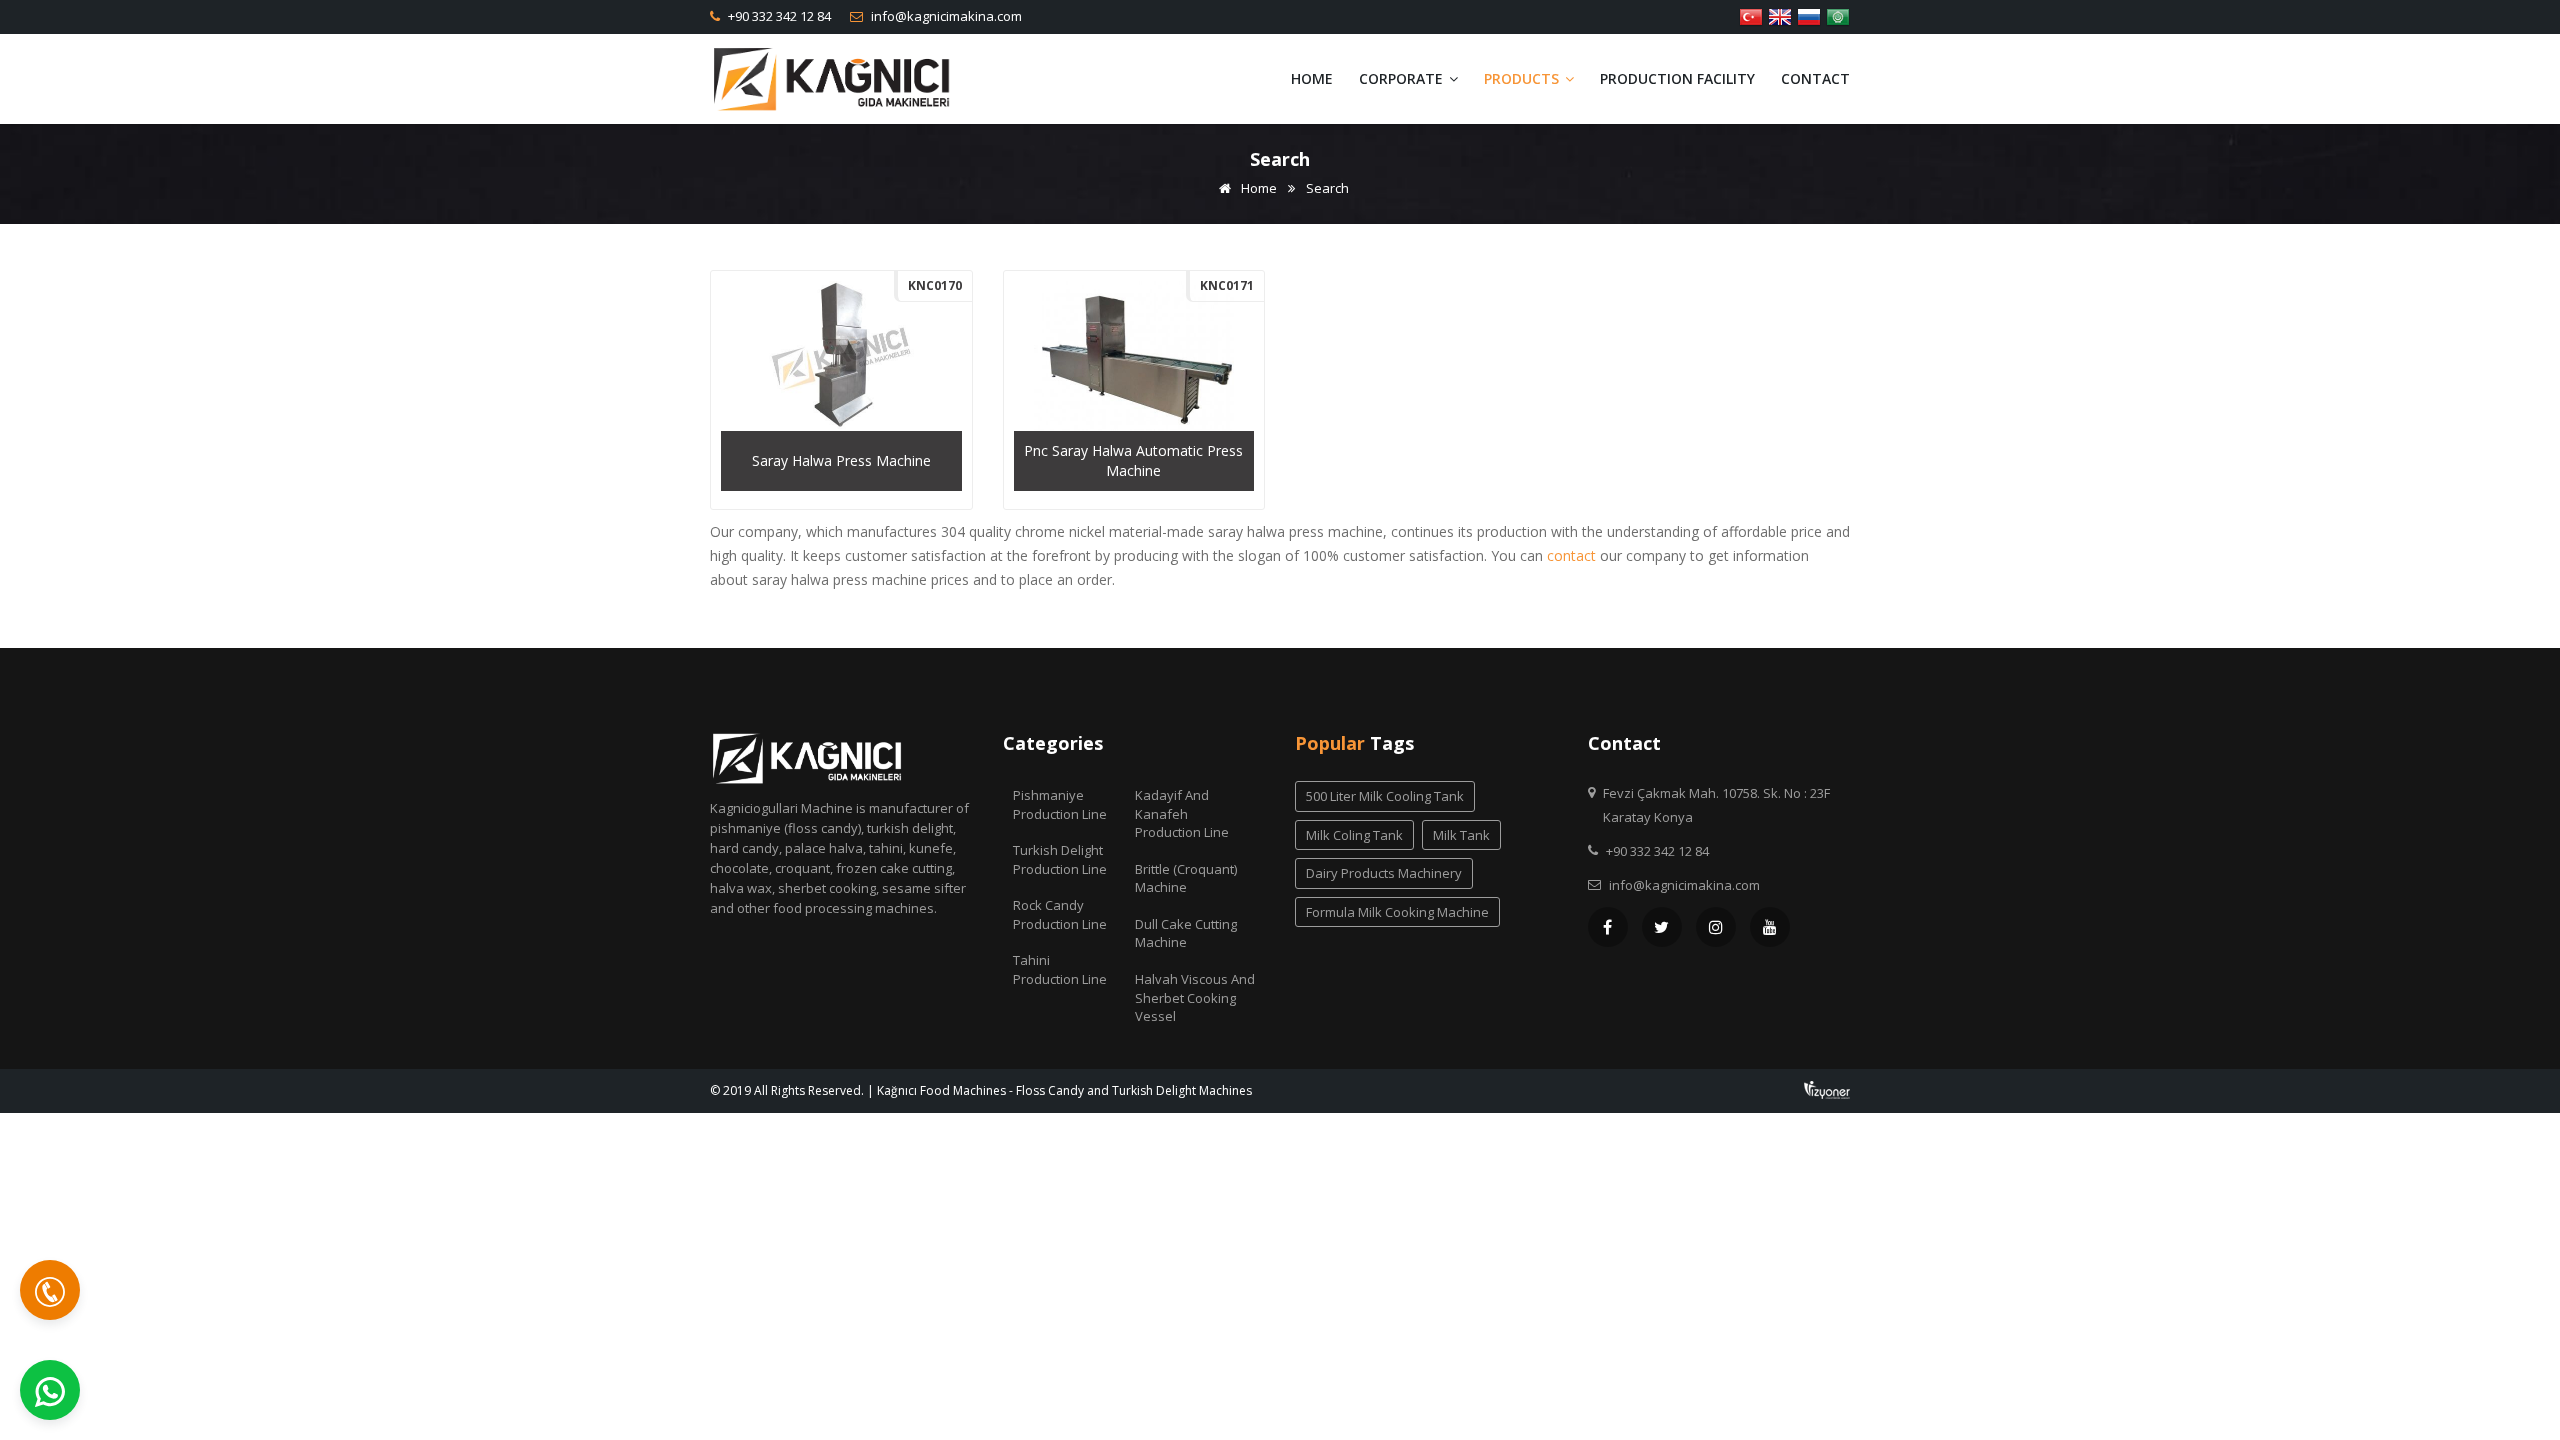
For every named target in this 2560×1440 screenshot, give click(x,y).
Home (1312, 78)
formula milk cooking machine (1397, 912)
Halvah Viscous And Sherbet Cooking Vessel (1195, 997)
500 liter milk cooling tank (1385, 796)
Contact (1815, 78)
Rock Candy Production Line (1060, 914)
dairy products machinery (1384, 873)
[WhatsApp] (50, 1390)
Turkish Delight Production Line (1060, 859)
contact (1571, 555)
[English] (1780, 15)
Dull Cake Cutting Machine (1186, 933)
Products (1523, 78)
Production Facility (1677, 78)
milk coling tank (1354, 835)
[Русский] (1809, 15)
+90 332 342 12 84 (778, 16)
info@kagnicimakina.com (945, 16)
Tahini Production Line (1060, 969)
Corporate (1403, 78)
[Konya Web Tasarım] (1827, 1088)
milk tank (1461, 835)
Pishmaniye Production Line (1060, 804)
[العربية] (1838, 15)
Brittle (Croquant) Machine (1186, 878)
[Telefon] (50, 1290)
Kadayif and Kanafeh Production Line (1182, 813)
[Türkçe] (1751, 15)
